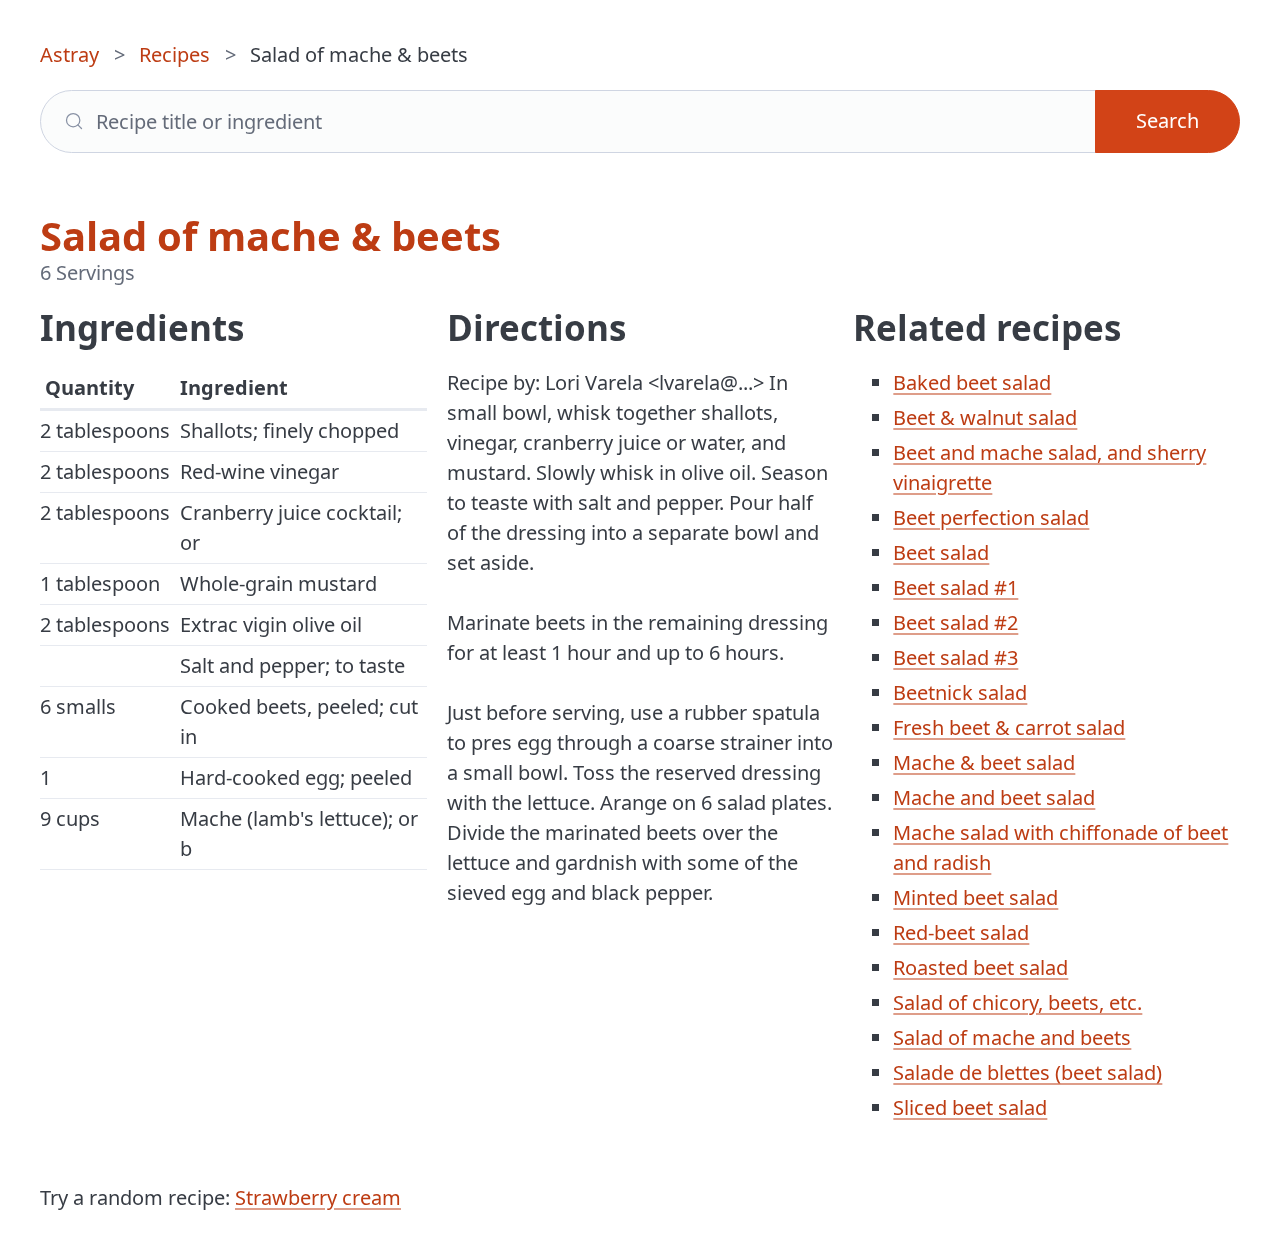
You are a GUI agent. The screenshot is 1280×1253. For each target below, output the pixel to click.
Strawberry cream (318, 1197)
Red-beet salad (961, 932)
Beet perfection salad (991, 517)
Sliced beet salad (970, 1107)
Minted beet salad (975, 897)
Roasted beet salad (980, 967)
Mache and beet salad (994, 797)
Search (1167, 120)
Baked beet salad (972, 382)
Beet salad (941, 552)
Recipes (174, 54)
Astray (69, 54)
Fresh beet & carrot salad (1009, 727)
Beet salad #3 (955, 657)
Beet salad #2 (955, 622)
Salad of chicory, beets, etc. (1017, 1002)
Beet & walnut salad (985, 417)
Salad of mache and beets (1012, 1037)
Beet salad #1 (955, 587)
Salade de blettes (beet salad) (1027, 1072)
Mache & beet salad (984, 762)
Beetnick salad (960, 692)
